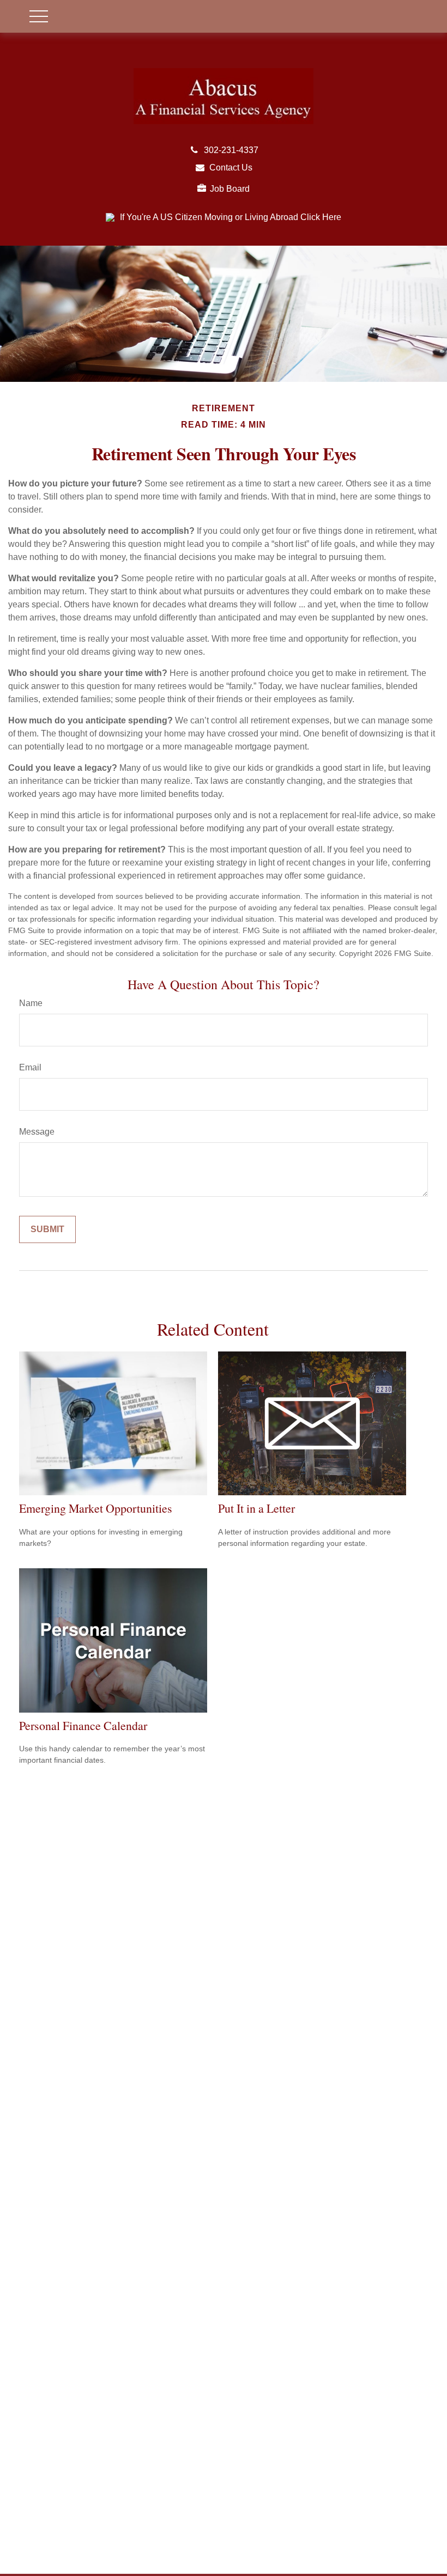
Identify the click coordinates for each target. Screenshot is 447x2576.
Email (30, 1067)
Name (31, 1003)
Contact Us (231, 168)
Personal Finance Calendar (83, 1725)
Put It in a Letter (256, 1508)
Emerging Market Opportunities (96, 1508)
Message (37, 1132)
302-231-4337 (231, 150)
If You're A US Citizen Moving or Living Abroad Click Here (231, 217)
